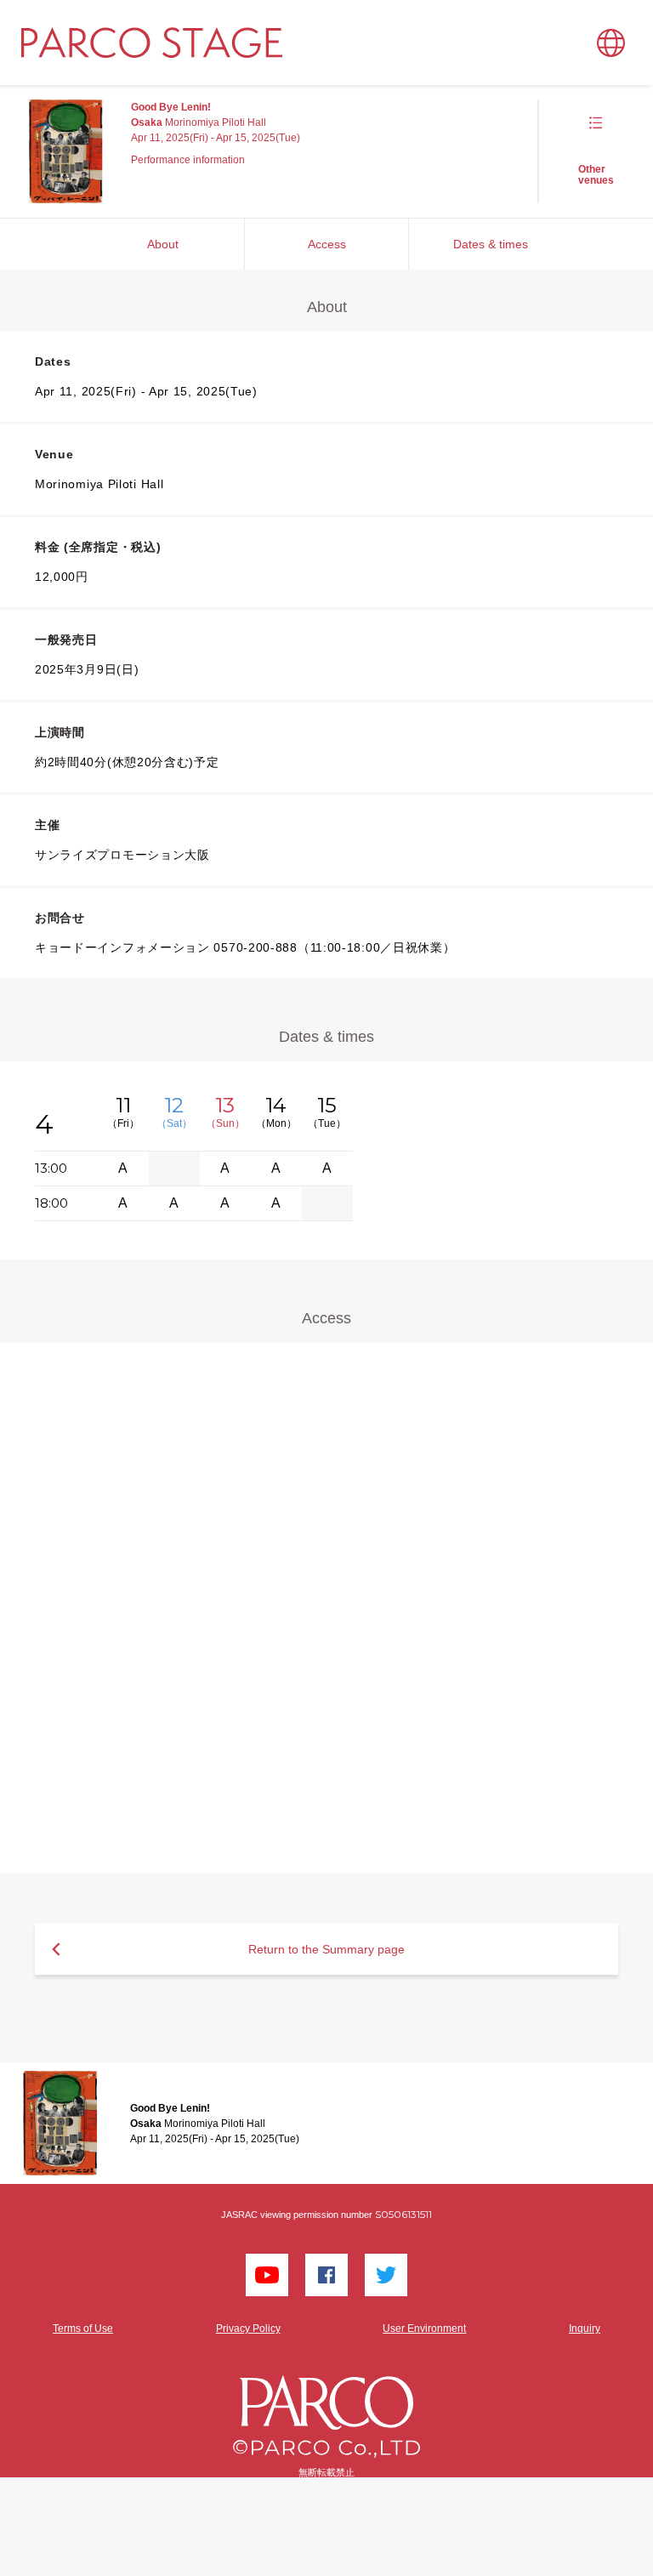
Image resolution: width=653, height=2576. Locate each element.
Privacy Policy (248, 2329)
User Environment (424, 2329)
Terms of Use (83, 2329)
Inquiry (585, 2329)
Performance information (188, 160)
